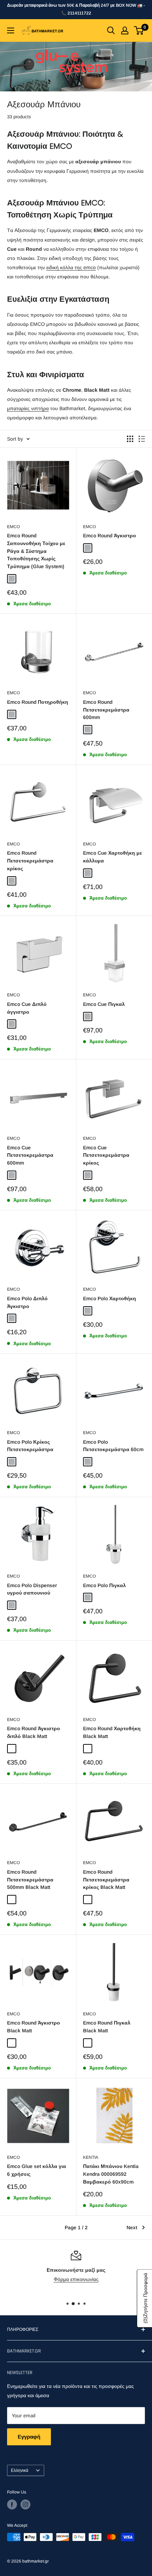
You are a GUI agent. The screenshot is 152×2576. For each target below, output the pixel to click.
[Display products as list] (142, 439)
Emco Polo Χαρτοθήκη (110, 1298)
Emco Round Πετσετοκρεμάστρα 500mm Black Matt (30, 1879)
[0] (139, 30)
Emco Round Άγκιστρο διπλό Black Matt (34, 1732)
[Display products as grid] (130, 439)
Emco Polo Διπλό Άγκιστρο (27, 1302)
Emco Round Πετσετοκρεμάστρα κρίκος (30, 860)
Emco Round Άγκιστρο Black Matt (34, 2027)
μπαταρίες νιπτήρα (28, 408)
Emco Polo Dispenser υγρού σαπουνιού (32, 1589)
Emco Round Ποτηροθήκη (38, 702)
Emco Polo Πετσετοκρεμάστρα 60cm (113, 1446)
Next (132, 2227)
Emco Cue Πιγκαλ (104, 1004)
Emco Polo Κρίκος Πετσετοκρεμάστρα (30, 1446)
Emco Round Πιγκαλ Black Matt (107, 2027)
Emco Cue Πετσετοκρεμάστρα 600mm (30, 1155)
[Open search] (111, 30)
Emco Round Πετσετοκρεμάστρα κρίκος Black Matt (106, 1879)
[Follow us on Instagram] (25, 2504)
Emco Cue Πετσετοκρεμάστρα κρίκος (106, 1155)
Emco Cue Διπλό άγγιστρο (27, 1008)
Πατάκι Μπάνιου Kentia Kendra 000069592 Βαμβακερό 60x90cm (111, 2174)
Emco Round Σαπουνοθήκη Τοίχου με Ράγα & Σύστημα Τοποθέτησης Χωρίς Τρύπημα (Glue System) (36, 551)
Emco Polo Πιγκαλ (104, 1585)
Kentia (91, 2157)
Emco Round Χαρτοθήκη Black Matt (112, 1732)
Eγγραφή (29, 2437)
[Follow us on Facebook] (12, 2504)
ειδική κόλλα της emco (71, 267)
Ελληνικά (20, 2470)
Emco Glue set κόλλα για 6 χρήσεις (37, 2170)
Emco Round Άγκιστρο (110, 536)
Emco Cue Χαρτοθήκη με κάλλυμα (113, 857)
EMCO (13, 527)
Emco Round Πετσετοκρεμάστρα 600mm (106, 710)
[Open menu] (11, 30)
